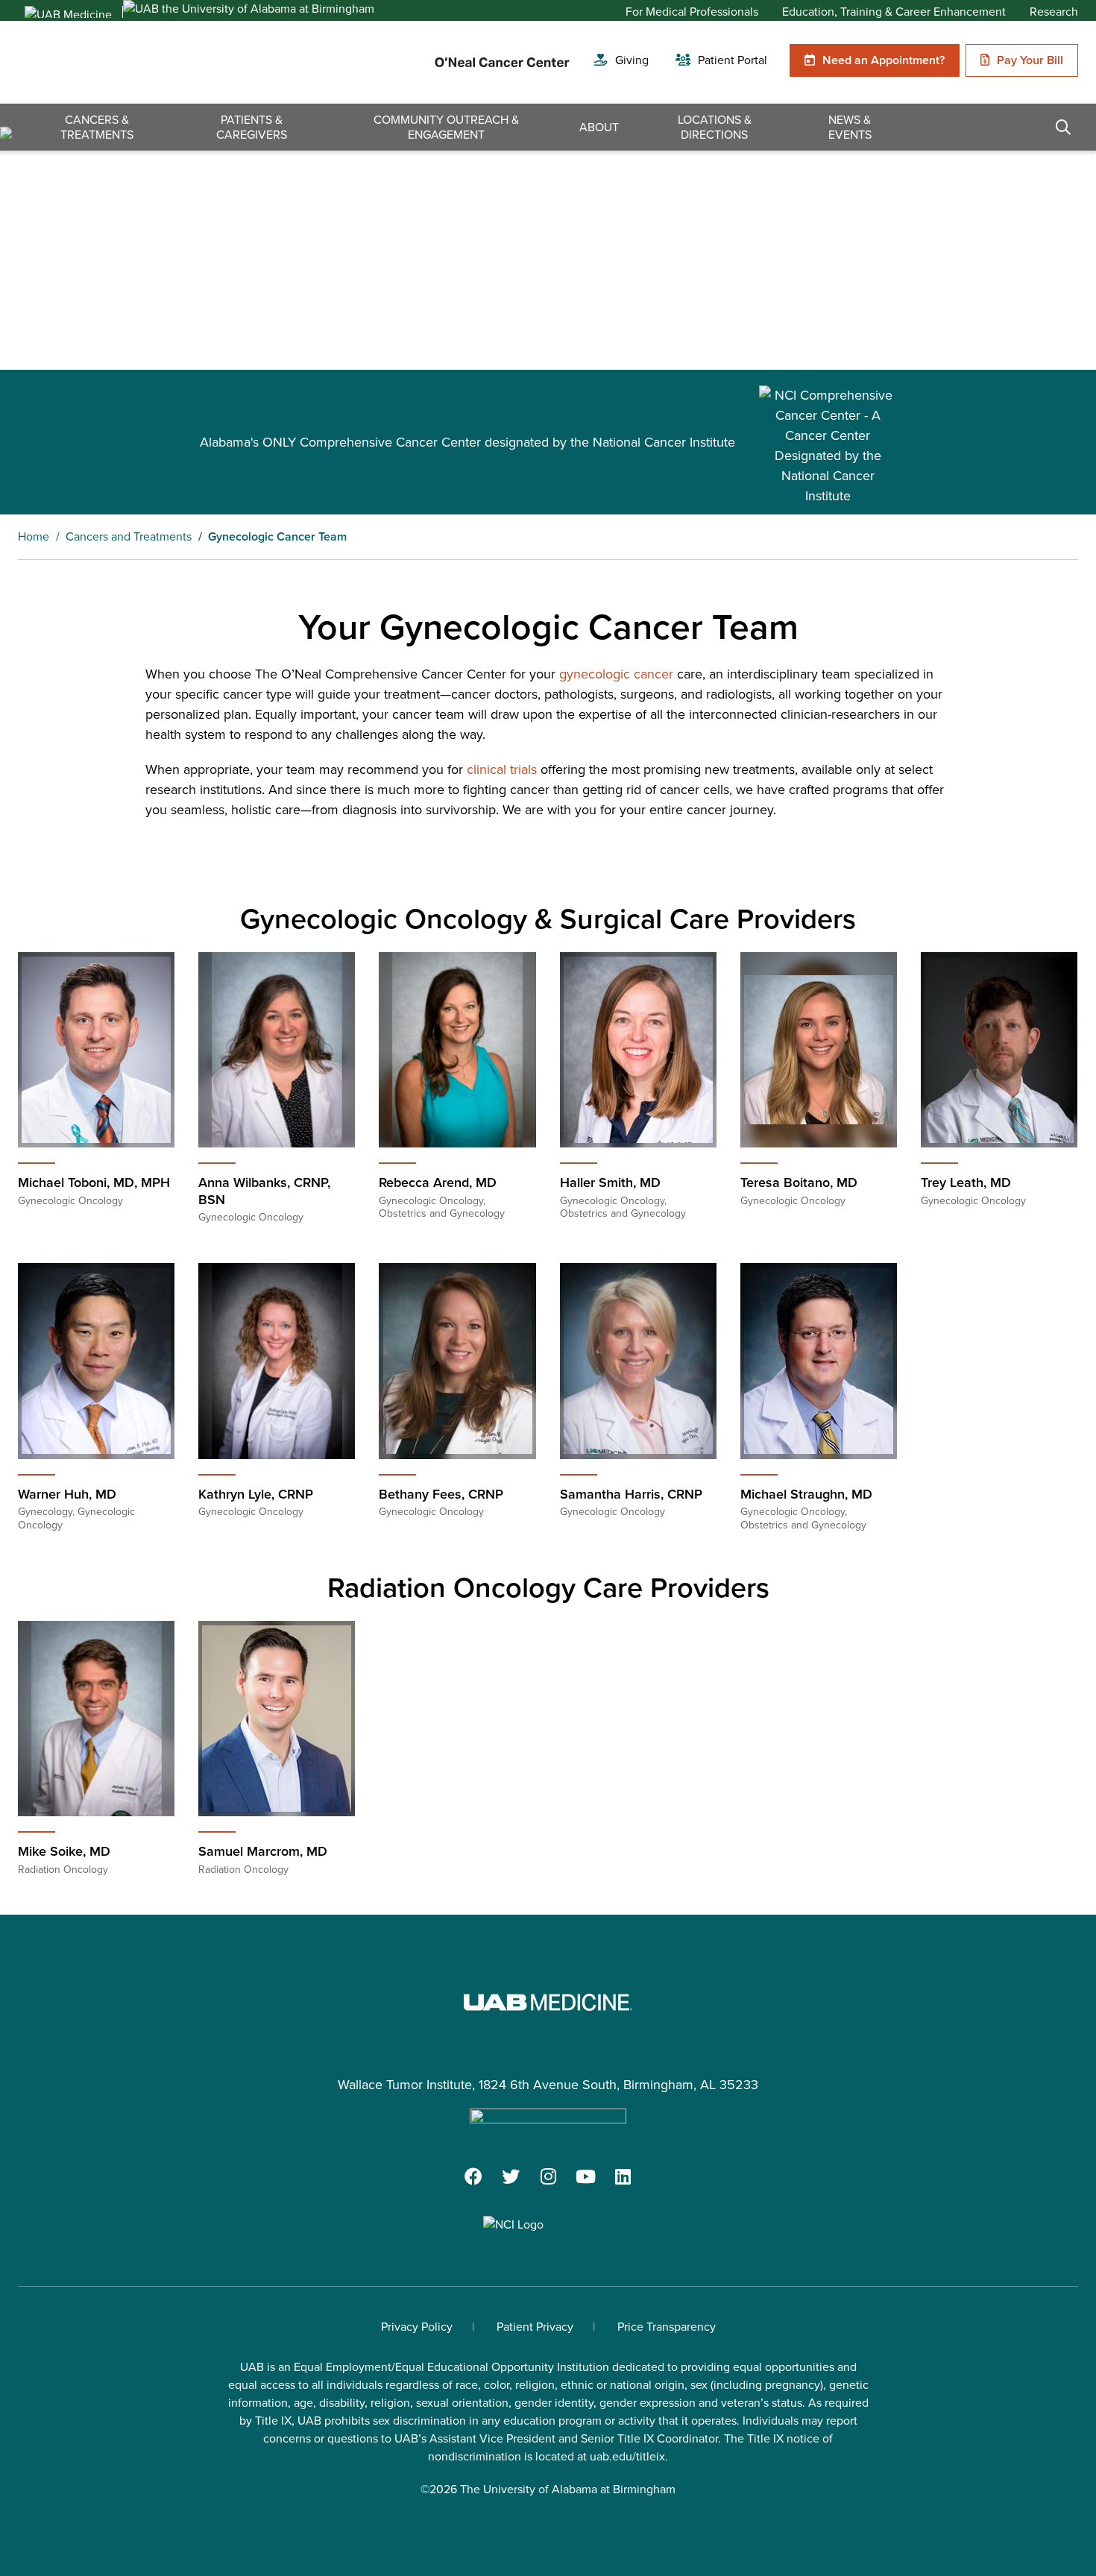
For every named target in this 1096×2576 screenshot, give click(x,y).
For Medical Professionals (692, 12)
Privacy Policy (417, 2327)
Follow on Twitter (511, 2176)
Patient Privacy (535, 2327)
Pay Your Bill (1030, 60)
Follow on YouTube (585, 2176)
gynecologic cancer (616, 674)
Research (1054, 12)
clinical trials (502, 769)
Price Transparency (667, 2327)
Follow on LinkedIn (623, 2176)
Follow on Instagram (548, 2176)
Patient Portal (733, 60)
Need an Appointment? (884, 60)
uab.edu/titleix (627, 2456)
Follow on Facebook (473, 2176)
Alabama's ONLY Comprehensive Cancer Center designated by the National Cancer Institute (467, 442)
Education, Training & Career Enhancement (894, 12)
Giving (632, 60)
